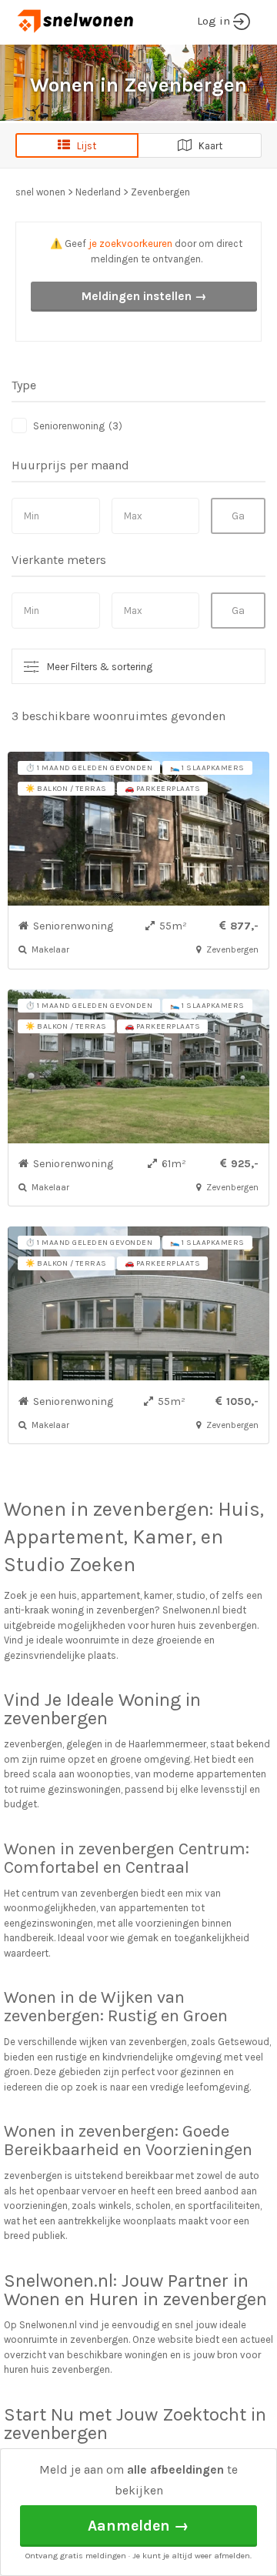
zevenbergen (151, 1509)
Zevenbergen (160, 192)
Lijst (83, 146)
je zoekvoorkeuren (130, 244)
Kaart (207, 146)
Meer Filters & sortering (100, 667)
